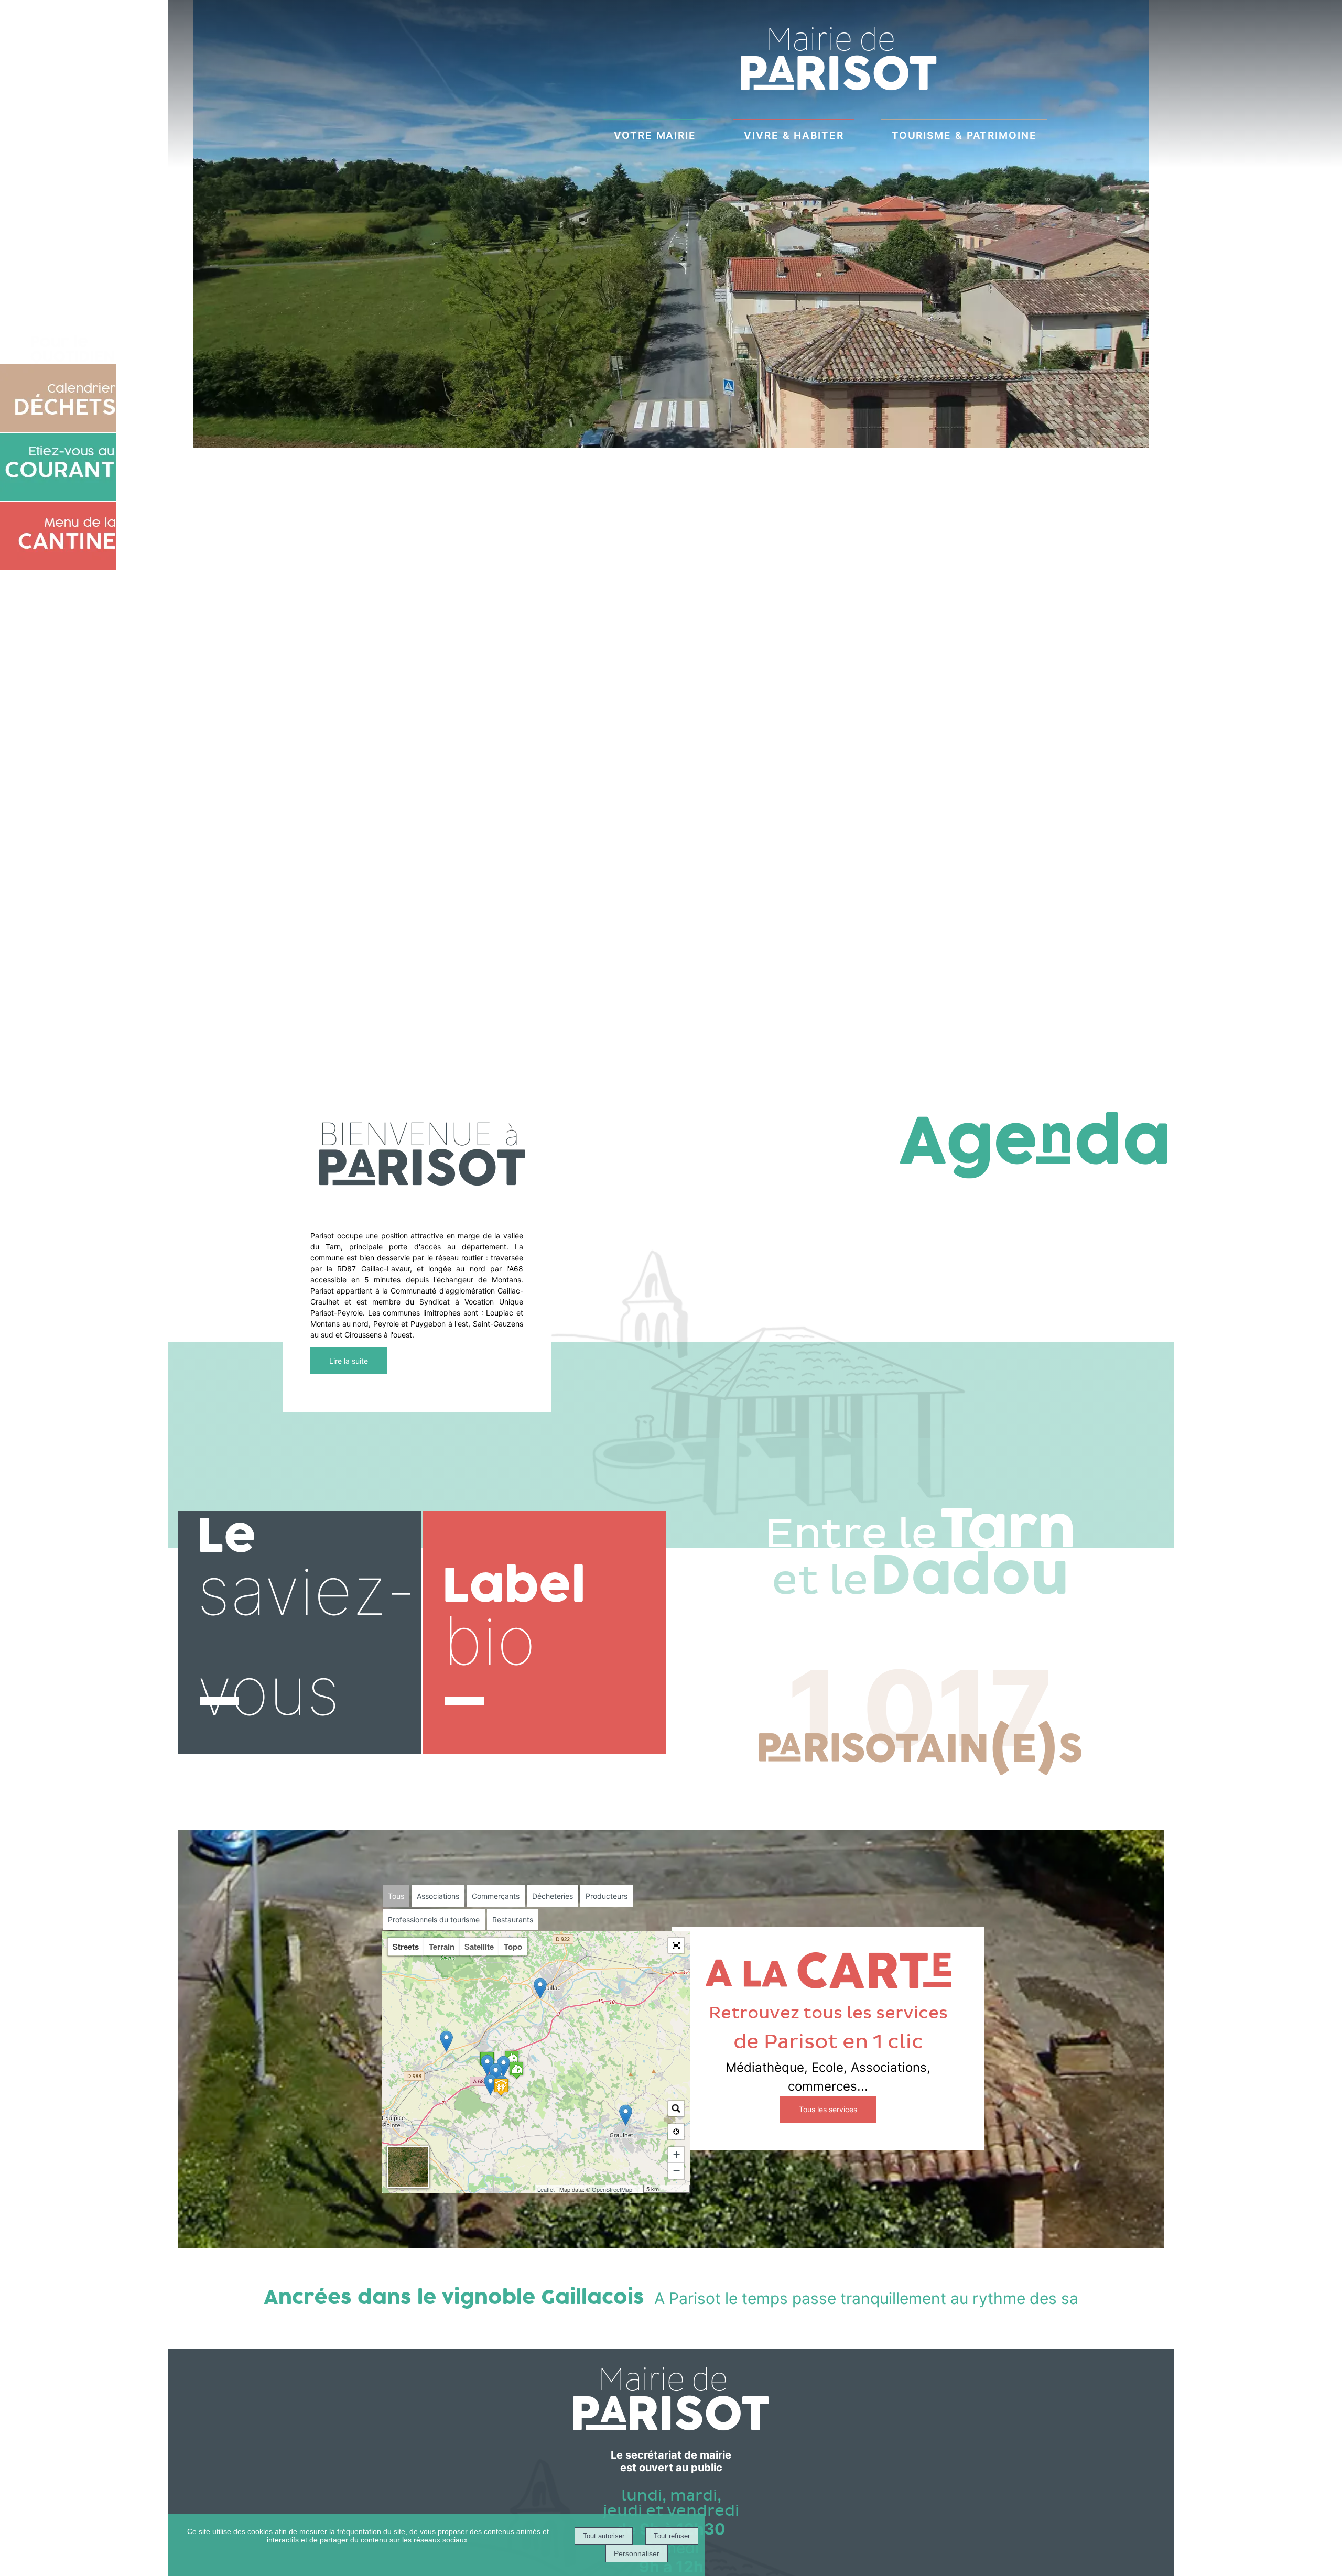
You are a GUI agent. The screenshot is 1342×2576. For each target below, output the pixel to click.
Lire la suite (349, 1361)
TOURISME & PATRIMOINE (964, 135)
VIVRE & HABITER (794, 135)
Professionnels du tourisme (434, 1920)
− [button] (677, 2171)
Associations (438, 1896)
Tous (396, 1896)
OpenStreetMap (612, 2189)
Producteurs (607, 1896)
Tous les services (828, 2109)
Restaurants (513, 1920)
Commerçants (496, 1896)
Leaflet (546, 2189)
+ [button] (677, 2154)
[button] (676, 1945)
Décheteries (553, 1896)
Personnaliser (637, 2553)
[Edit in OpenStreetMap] (639, 2189)
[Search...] (676, 2108)
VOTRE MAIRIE (655, 135)
